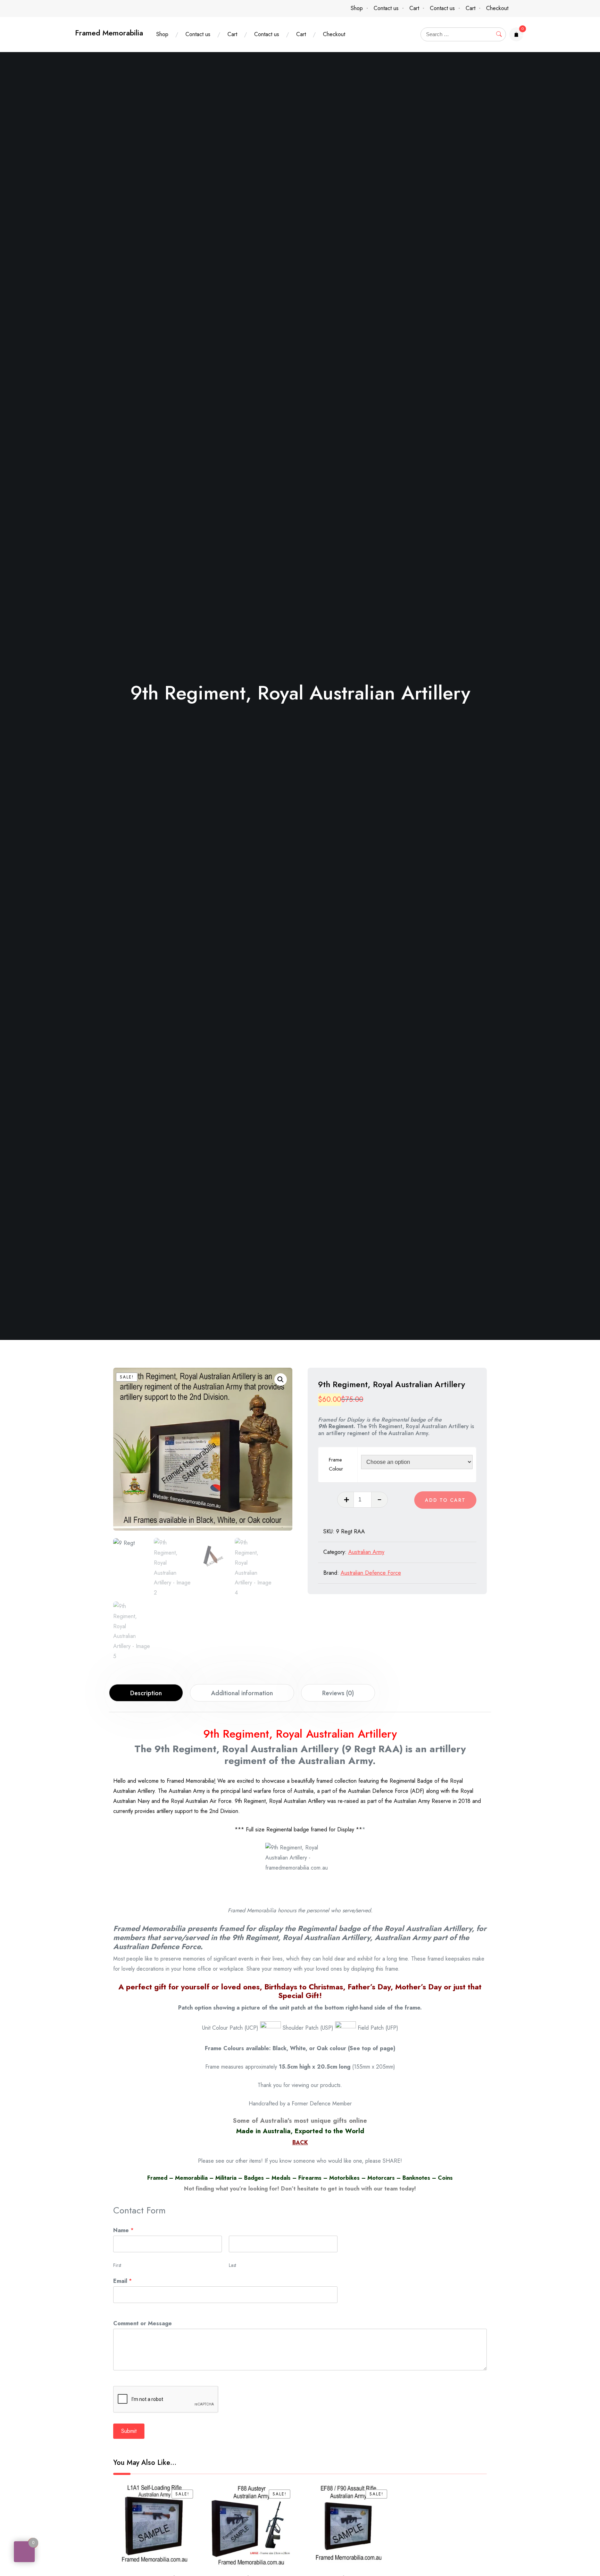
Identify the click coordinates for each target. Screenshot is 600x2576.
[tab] (146, 1693)
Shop (357, 8)
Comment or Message (143, 2323)
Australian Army (366, 1552)
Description (146, 1693)
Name (123, 2230)
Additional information (242, 1693)
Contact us (386, 8)
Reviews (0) (338, 1693)
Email (123, 2281)
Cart (414, 8)
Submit (129, 2431)
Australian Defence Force (371, 1573)
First (117, 2265)
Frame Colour (336, 1464)
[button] (281, 1380)
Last (232, 2265)
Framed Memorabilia (109, 33)
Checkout (497, 8)
